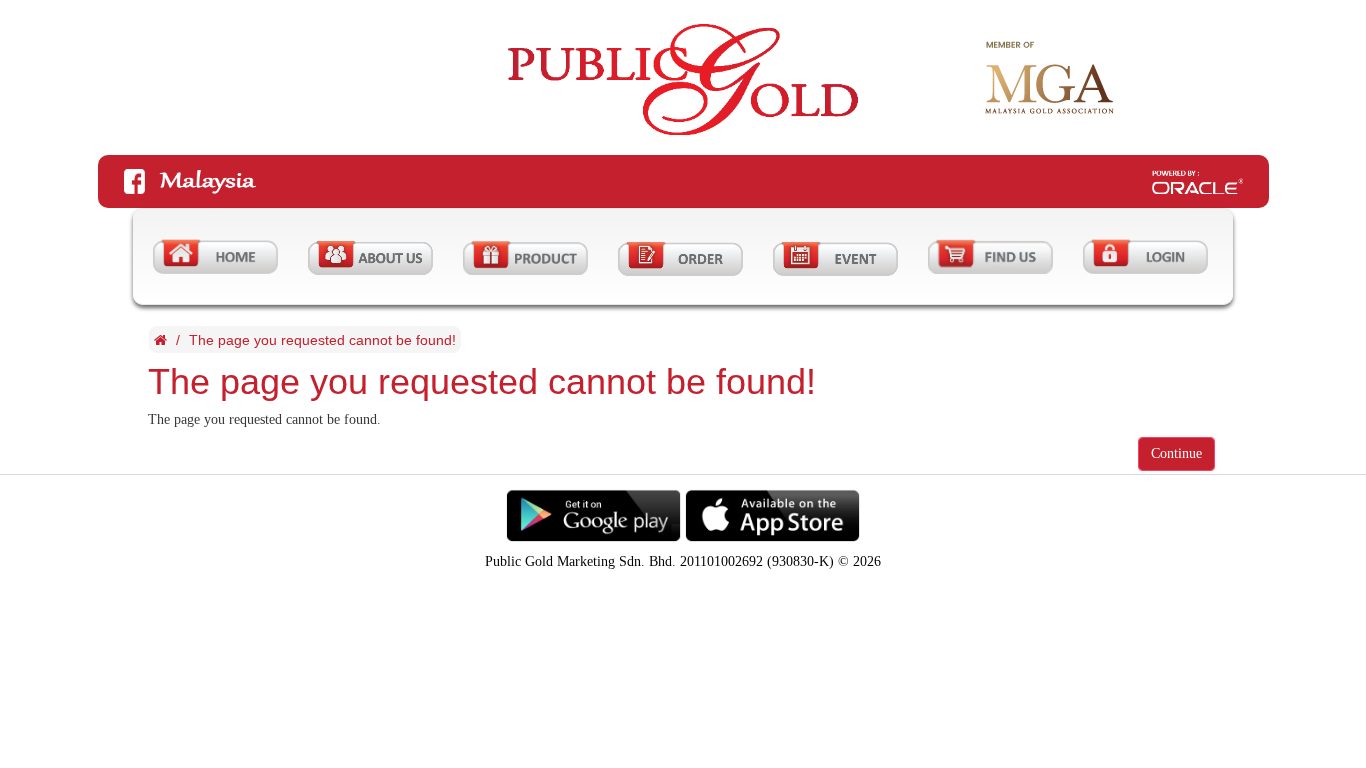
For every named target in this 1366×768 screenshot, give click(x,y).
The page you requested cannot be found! (322, 340)
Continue (1176, 453)
